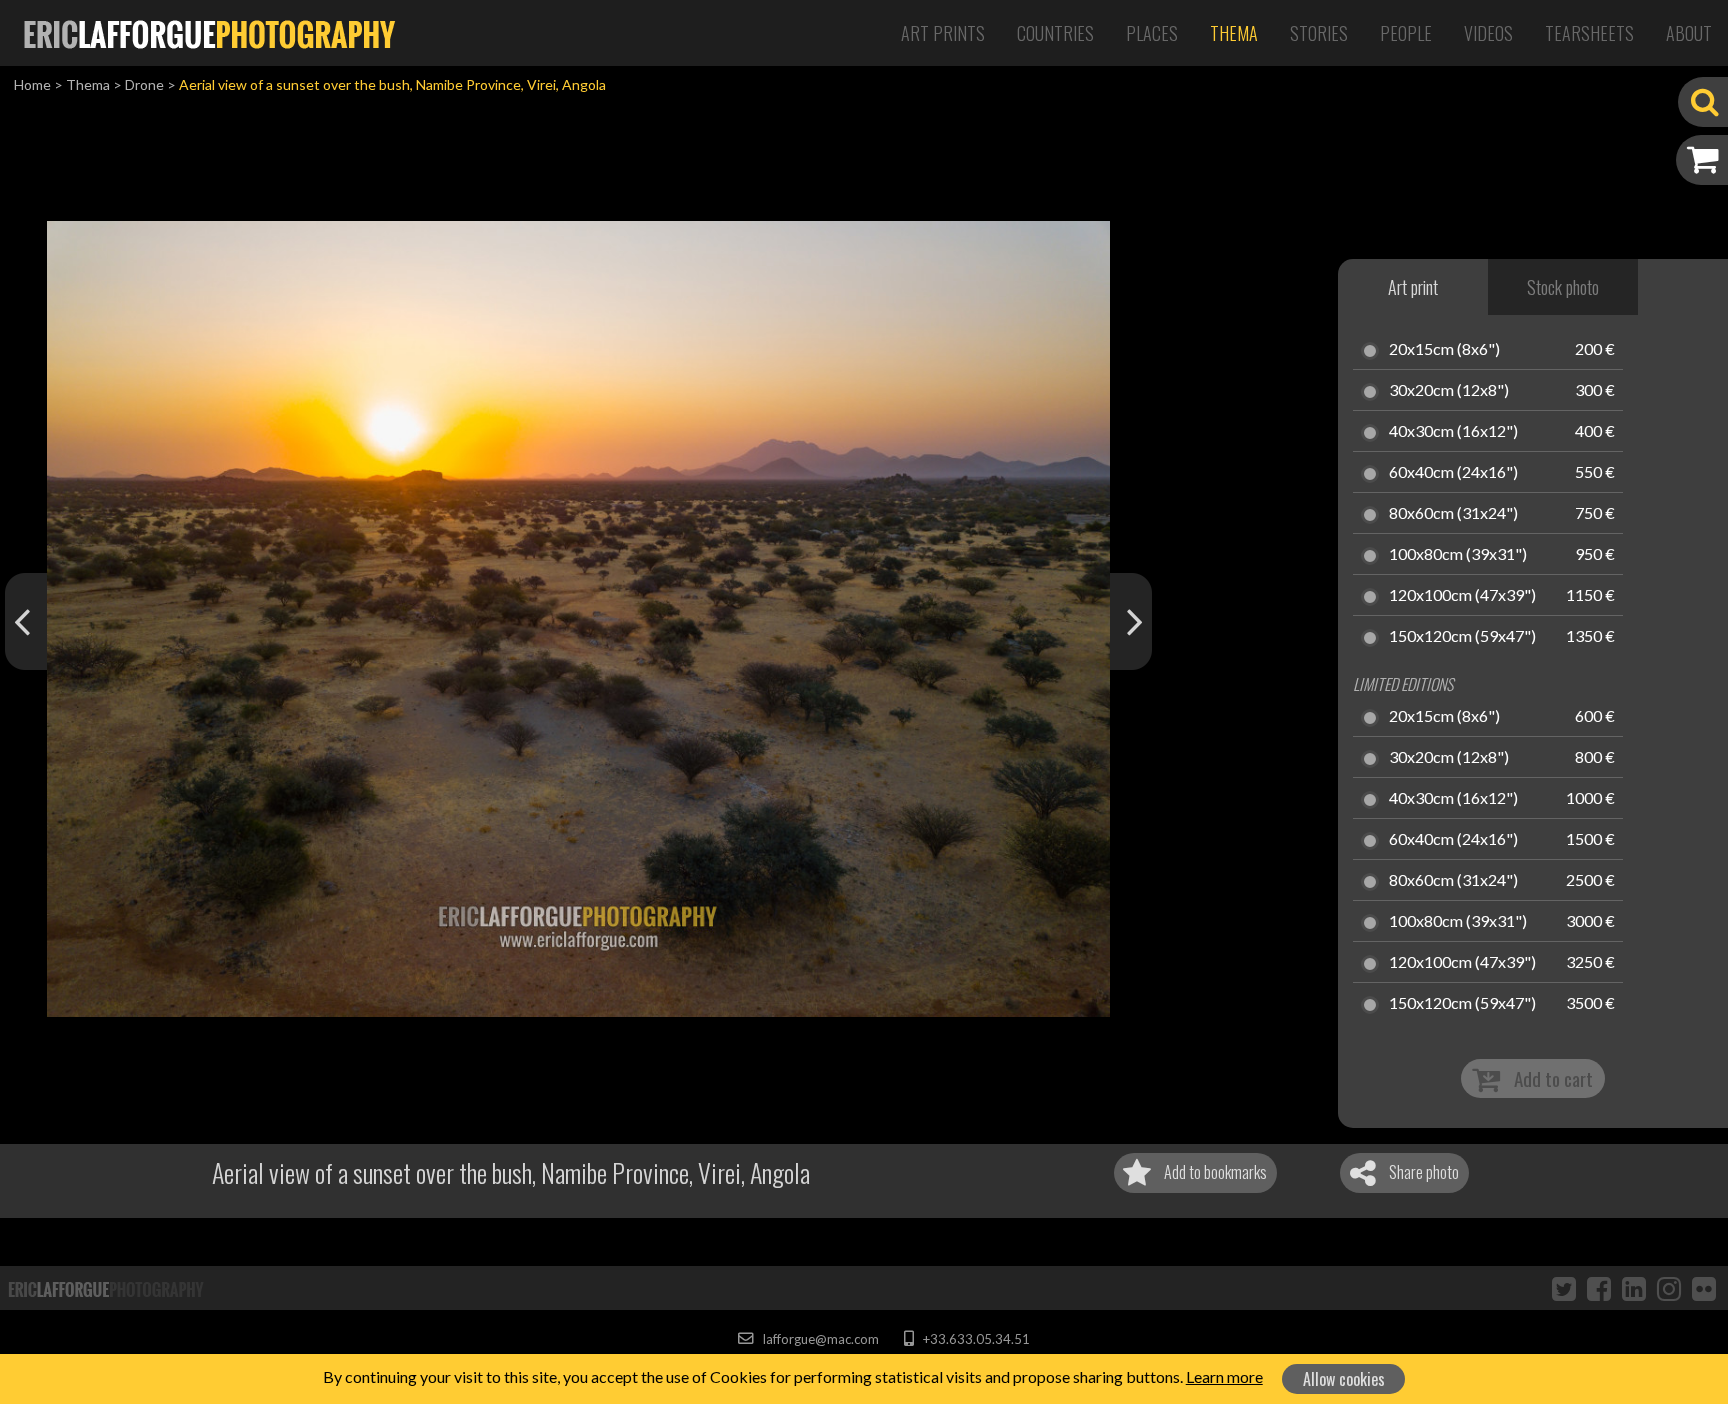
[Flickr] (1704, 1288)
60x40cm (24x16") (1453, 473)
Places (1152, 33)
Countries (1055, 33)
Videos (1488, 33)
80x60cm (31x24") (1453, 514)
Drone (144, 84)
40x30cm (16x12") (1453, 432)
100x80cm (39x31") (1458, 555)
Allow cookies (1344, 1379)
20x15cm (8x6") (1444, 350)
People (1406, 33)
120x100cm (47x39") (1462, 596)
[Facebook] (1599, 1288)
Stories (1319, 33)
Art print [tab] (1413, 287)
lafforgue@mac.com (819, 1339)
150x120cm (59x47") (1462, 637)
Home (32, 84)
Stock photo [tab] (1563, 287)
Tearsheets (1589, 33)
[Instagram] (1669, 1288)
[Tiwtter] (1564, 1288)
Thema (1234, 33)
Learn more (1224, 1376)
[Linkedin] (1634, 1288)
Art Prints (943, 33)
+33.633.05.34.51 (974, 1339)
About (1689, 33)
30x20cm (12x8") (1449, 391)
